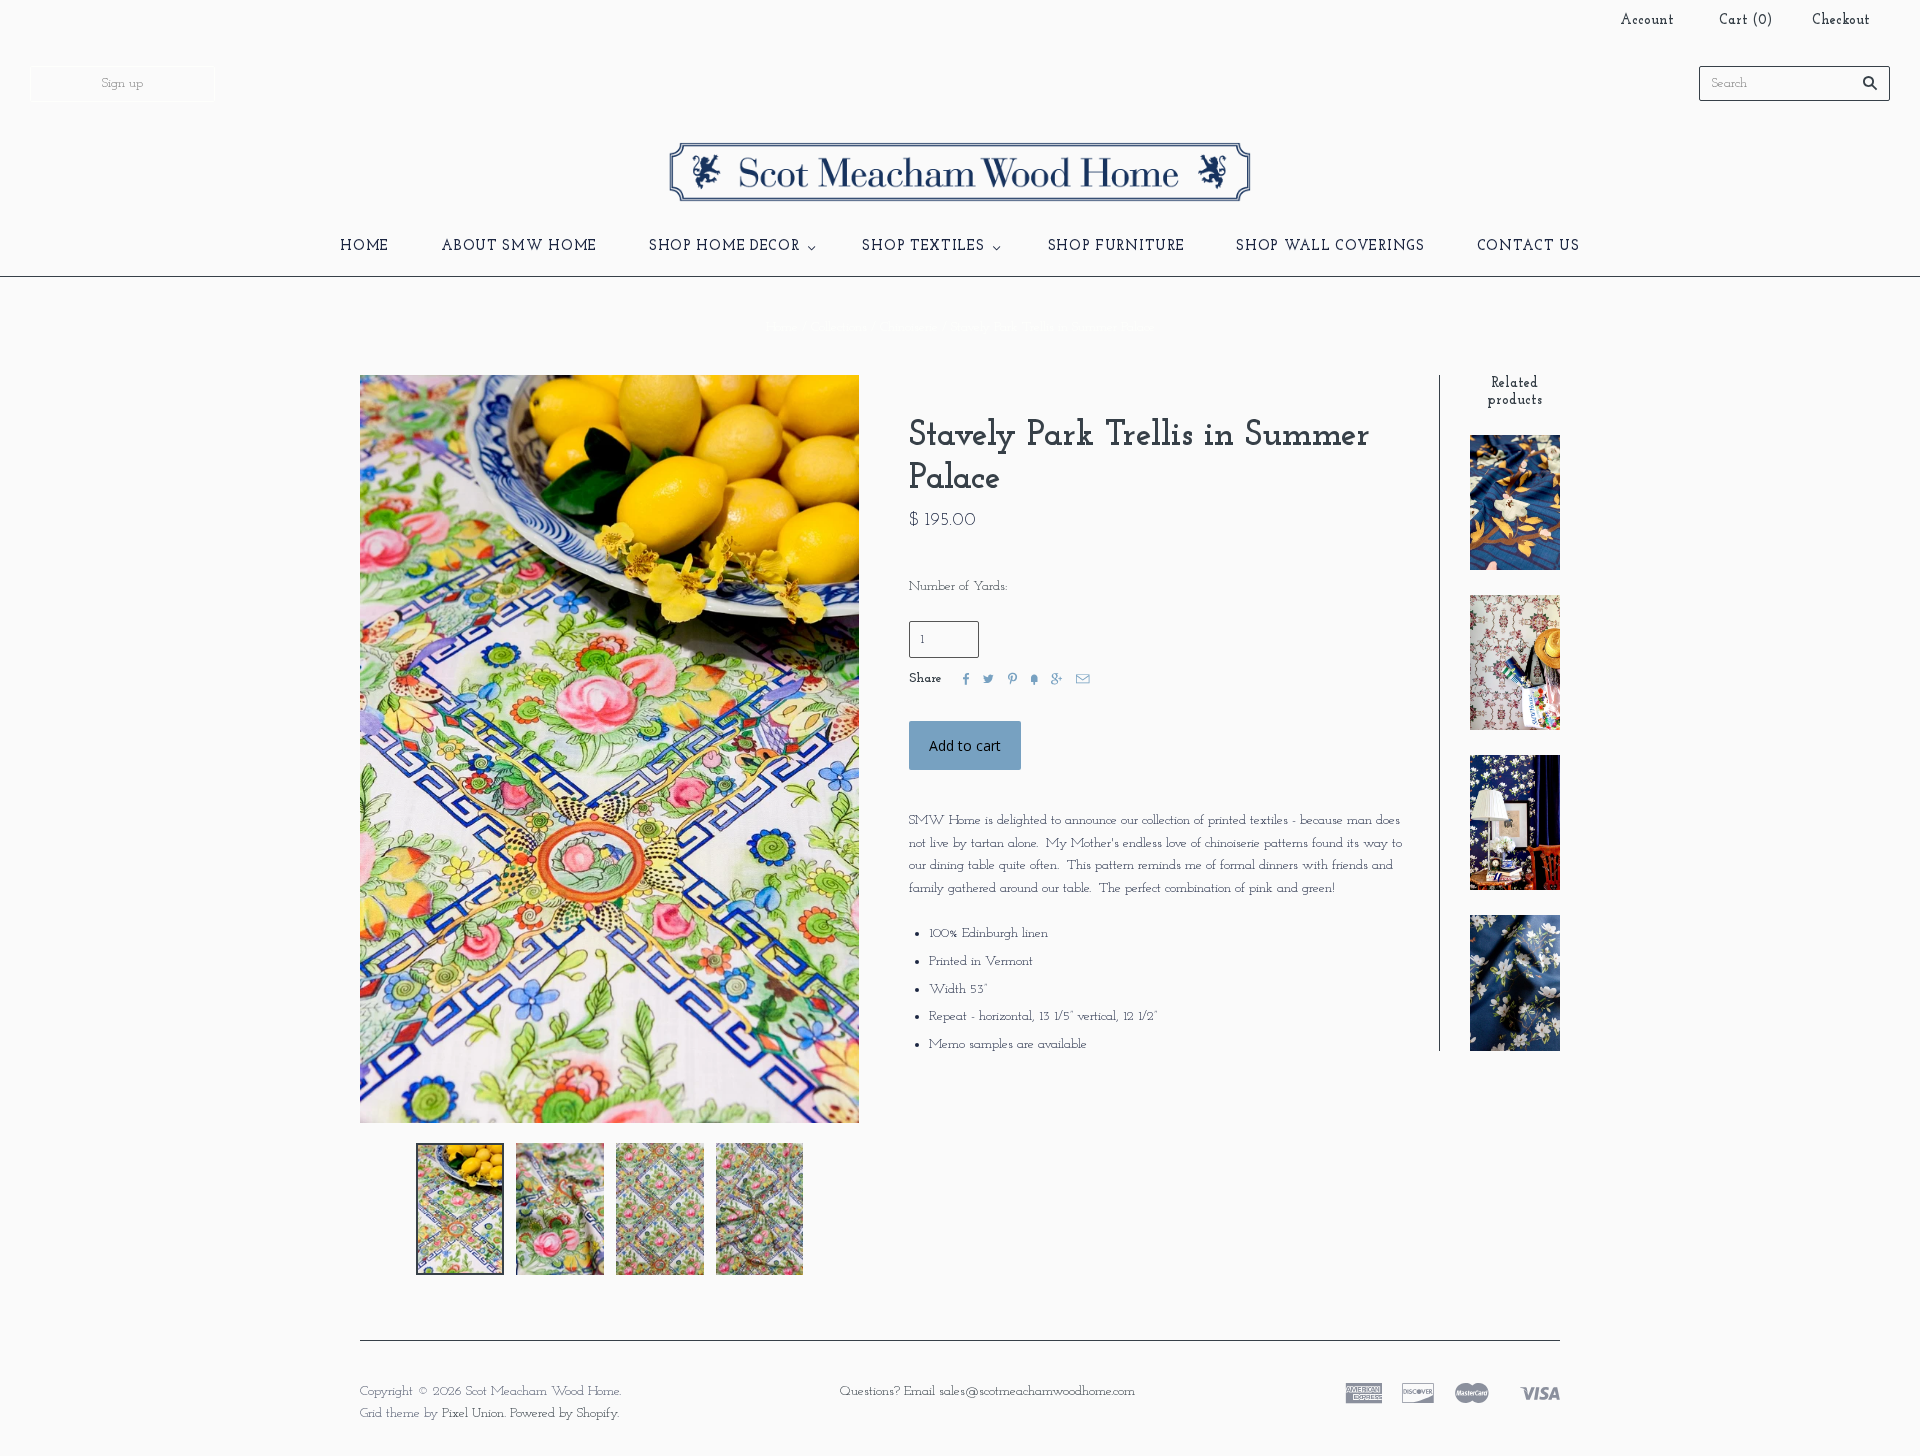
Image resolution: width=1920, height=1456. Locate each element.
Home (364, 246)
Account (1647, 20)
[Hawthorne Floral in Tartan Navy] (1515, 982)
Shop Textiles (923, 246)
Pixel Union (473, 1413)
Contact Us (1528, 246)
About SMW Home (519, 246)
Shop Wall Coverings (1330, 246)
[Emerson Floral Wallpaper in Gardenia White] (1515, 662)
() (1745, 20)
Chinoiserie (909, 327)
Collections (839, 327)
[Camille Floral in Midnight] (1515, 502)
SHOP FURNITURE (1116, 246)
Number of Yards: (958, 586)
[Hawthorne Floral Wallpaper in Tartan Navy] (1515, 822)
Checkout (1841, 20)
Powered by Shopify (563, 1413)
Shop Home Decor (724, 246)
